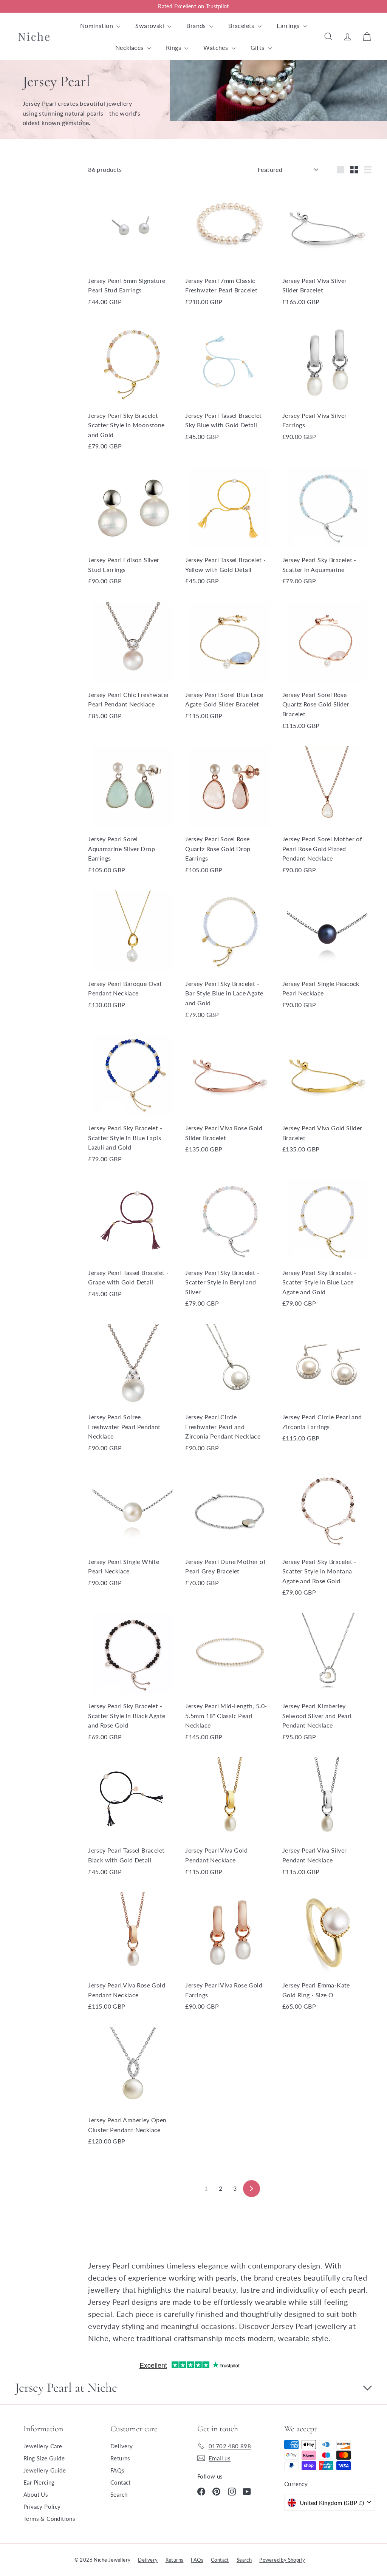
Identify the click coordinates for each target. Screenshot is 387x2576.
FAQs (118, 2470)
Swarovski (150, 25)
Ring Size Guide (44, 2458)
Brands (197, 25)
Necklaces (130, 47)
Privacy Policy (42, 2506)
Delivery (122, 2446)
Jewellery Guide (45, 2470)
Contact (121, 2482)
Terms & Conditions (49, 2519)
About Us (36, 2494)
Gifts (258, 47)
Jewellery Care (43, 2446)
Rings (174, 47)
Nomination (97, 25)
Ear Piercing (39, 2482)
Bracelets (242, 25)
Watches (216, 47)
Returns (120, 2458)
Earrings (289, 25)
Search (119, 2494)
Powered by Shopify (282, 2560)
